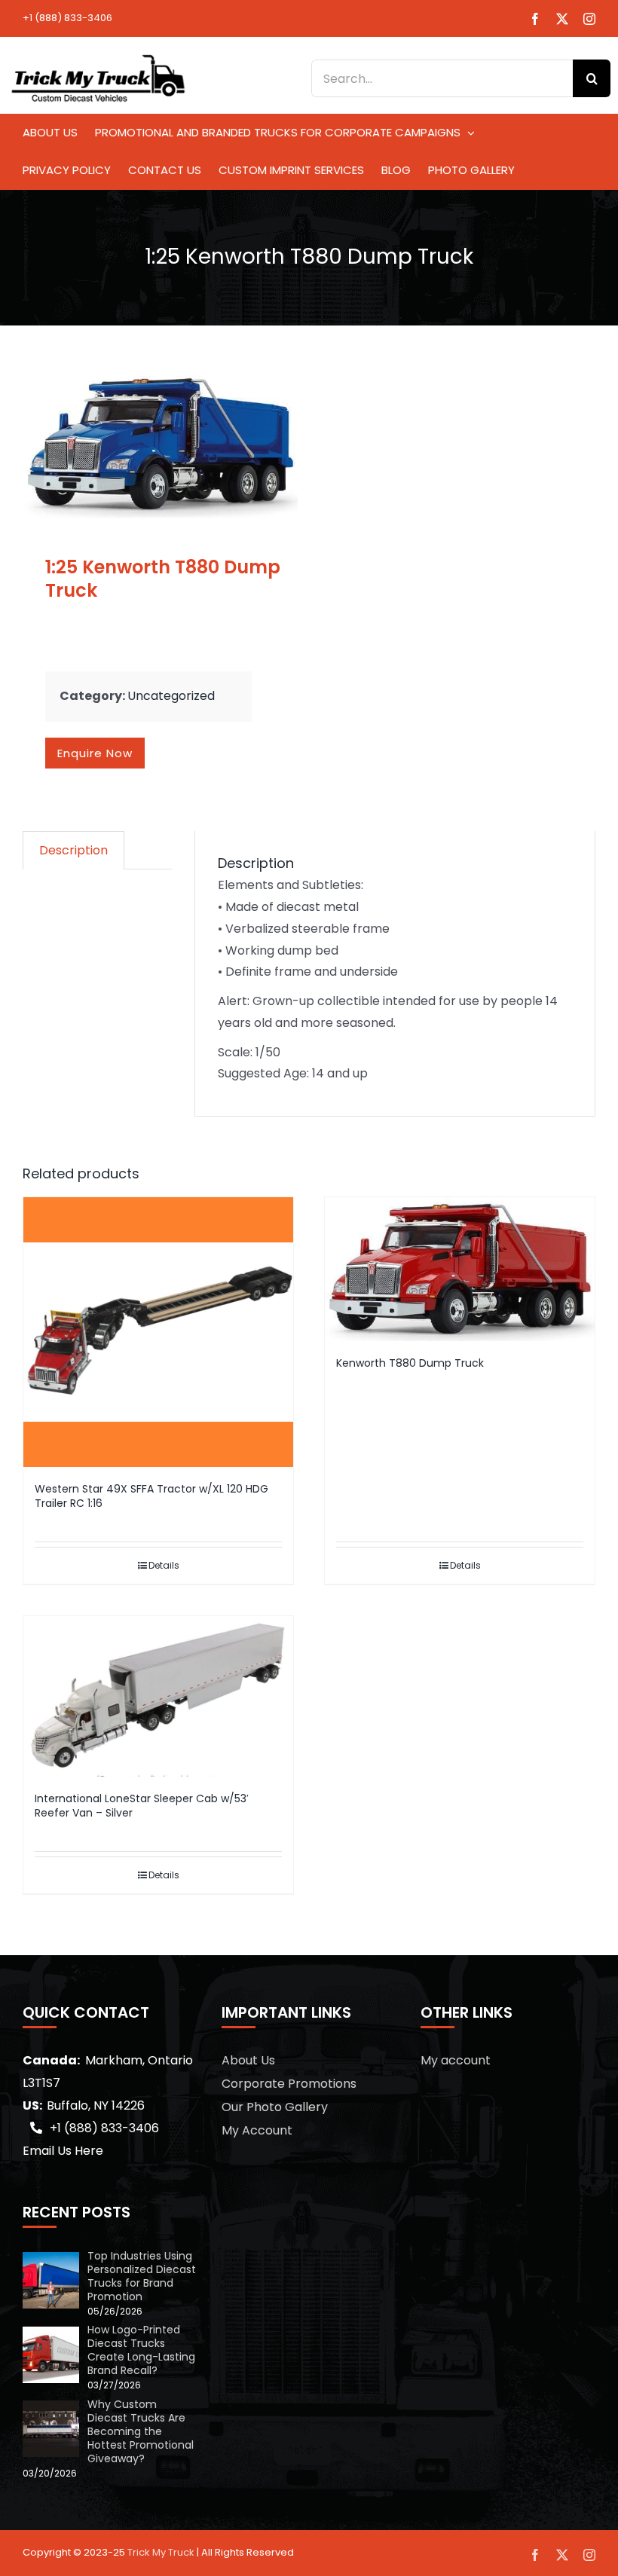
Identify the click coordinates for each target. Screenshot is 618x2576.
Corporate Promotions (289, 2084)
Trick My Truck (161, 2552)
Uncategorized (171, 696)
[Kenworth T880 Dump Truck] (460, 1269)
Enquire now (95, 753)
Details (164, 1565)
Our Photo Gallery (275, 2107)
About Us (248, 2060)
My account (456, 2060)
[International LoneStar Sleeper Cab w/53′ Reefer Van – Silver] (158, 1696)
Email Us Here (63, 2151)
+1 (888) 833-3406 (67, 18)
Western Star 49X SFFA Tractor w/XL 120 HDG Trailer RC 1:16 (151, 1496)
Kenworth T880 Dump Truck (410, 1363)
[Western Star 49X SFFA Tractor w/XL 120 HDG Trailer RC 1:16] (158, 1332)
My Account (257, 2130)
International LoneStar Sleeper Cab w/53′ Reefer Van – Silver (142, 1806)
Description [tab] (73, 850)
